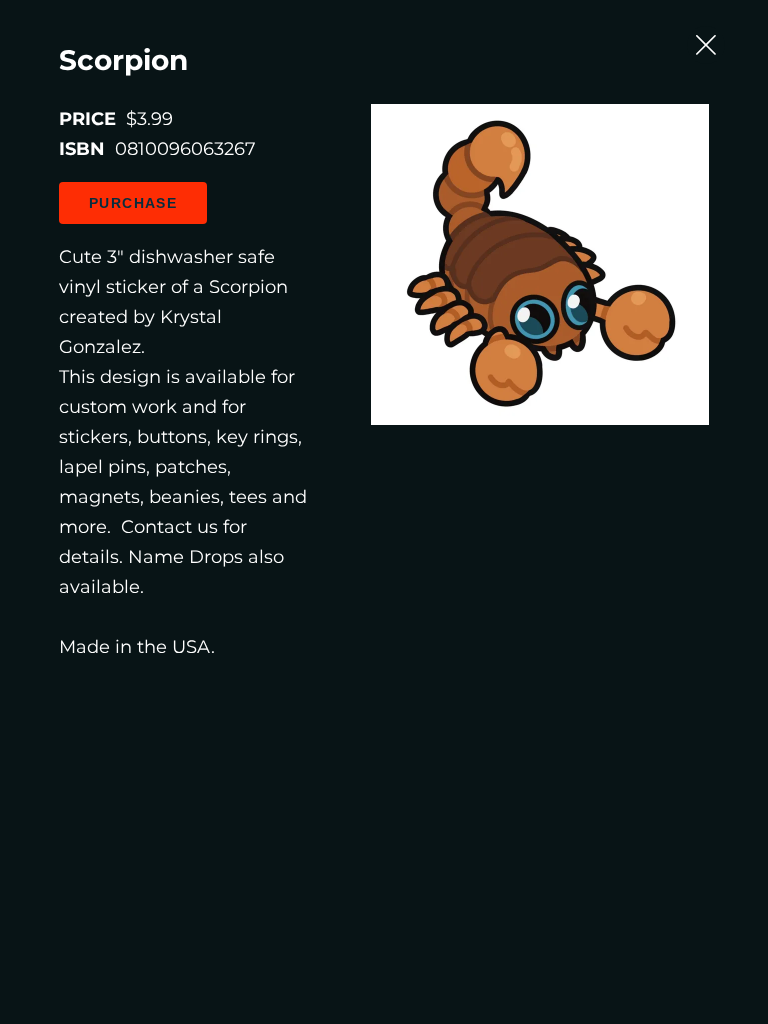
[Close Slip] (706, 45)
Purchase (133, 203)
